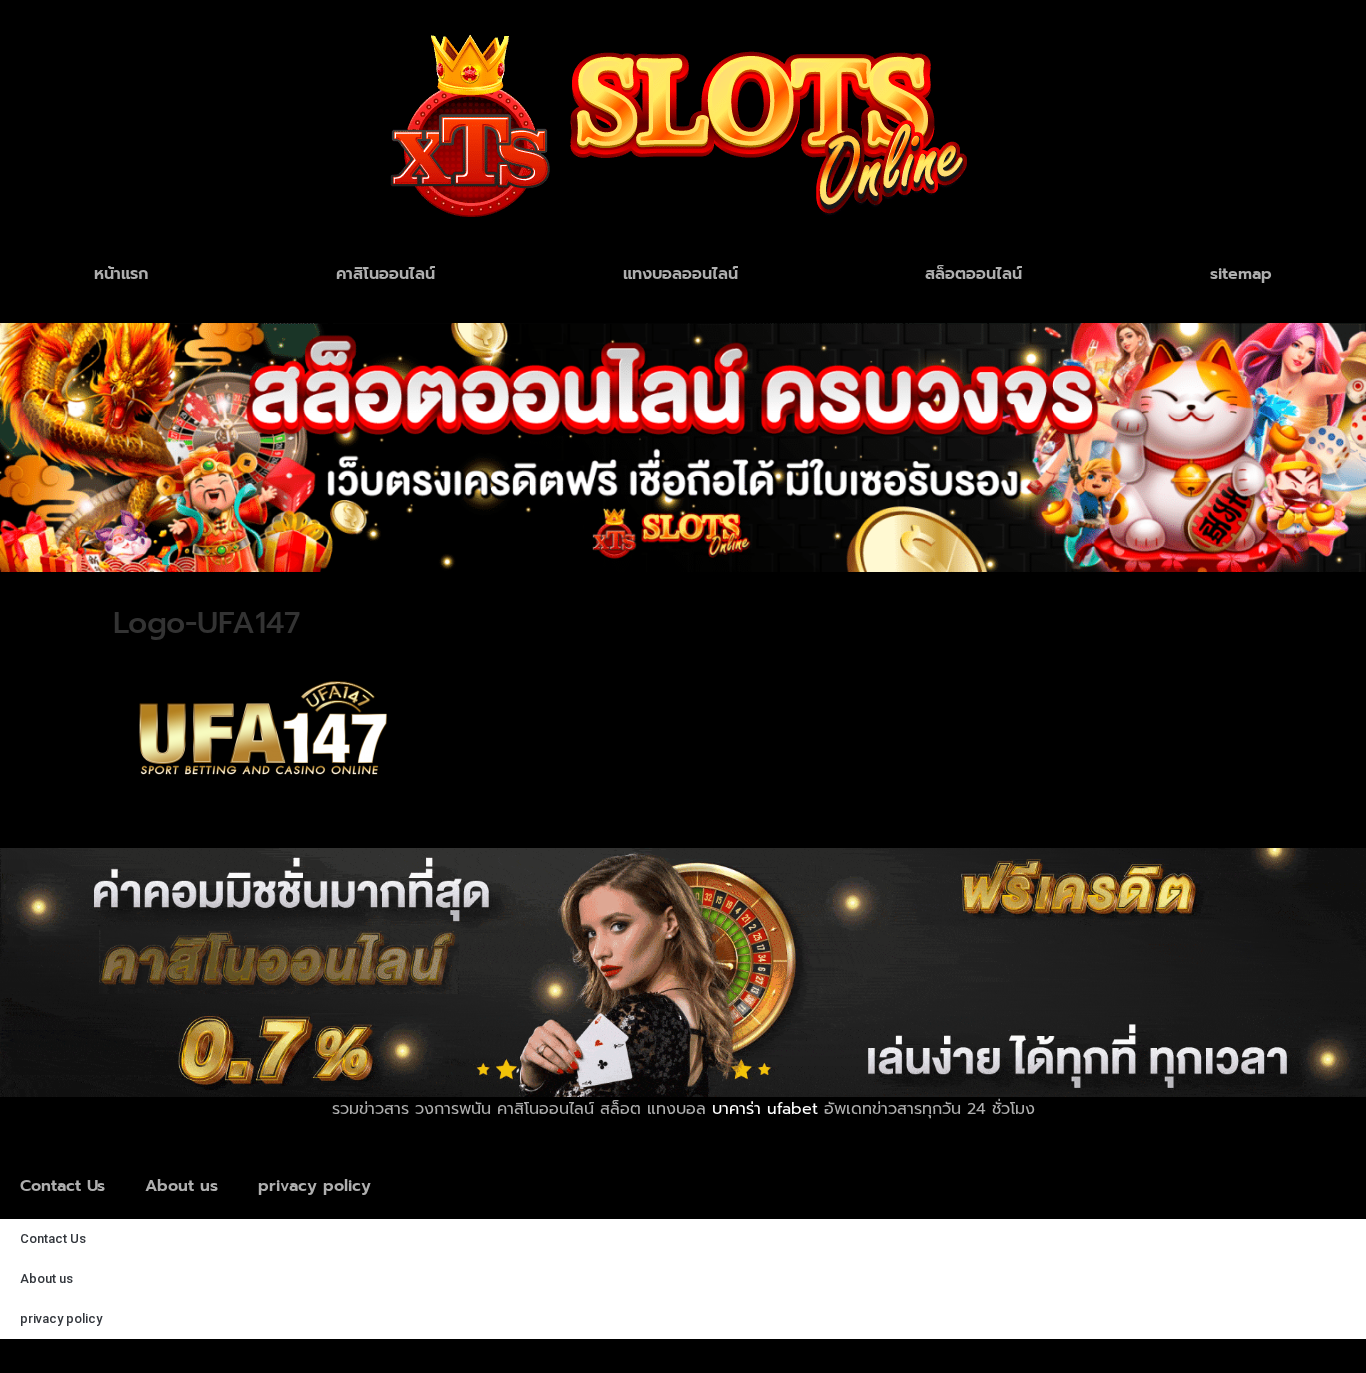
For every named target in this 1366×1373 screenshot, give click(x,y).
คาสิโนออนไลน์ (385, 274)
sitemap (1241, 274)
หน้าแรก (121, 274)
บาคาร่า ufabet (765, 1109)
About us (181, 1186)
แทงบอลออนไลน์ (680, 274)
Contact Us (62, 1186)
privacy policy (314, 1186)
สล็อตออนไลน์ (973, 274)
